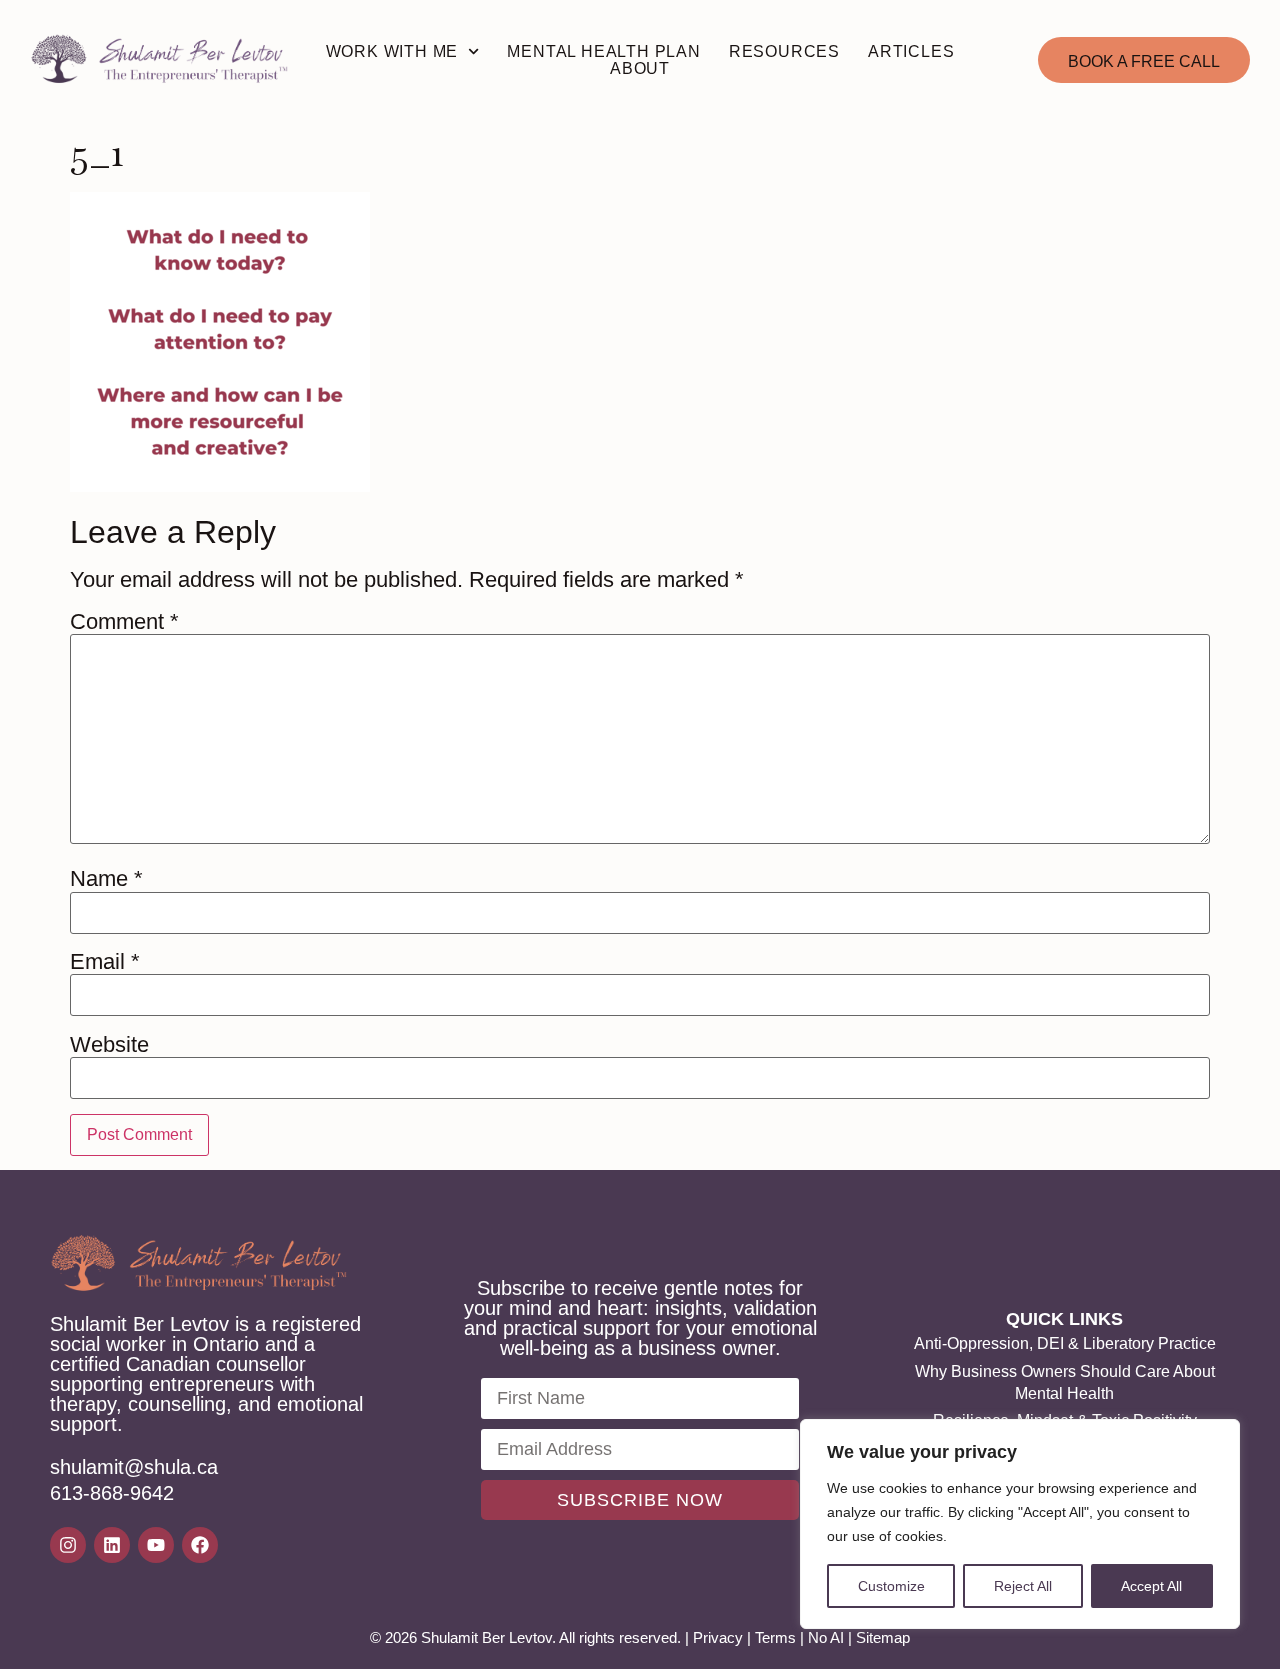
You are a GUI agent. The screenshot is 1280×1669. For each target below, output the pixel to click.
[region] (1020, 1524)
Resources (784, 51)
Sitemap (883, 1637)
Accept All (1151, 1586)
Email (105, 962)
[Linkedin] (112, 1545)
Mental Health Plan (603, 51)
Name (106, 879)
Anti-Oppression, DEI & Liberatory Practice (1065, 1343)
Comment (124, 622)
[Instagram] (68, 1545)
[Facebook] (200, 1545)
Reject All (1023, 1586)
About (640, 68)
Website (109, 1045)
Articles (911, 51)
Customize (891, 1586)
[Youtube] (156, 1545)
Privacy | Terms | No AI (768, 1637)
